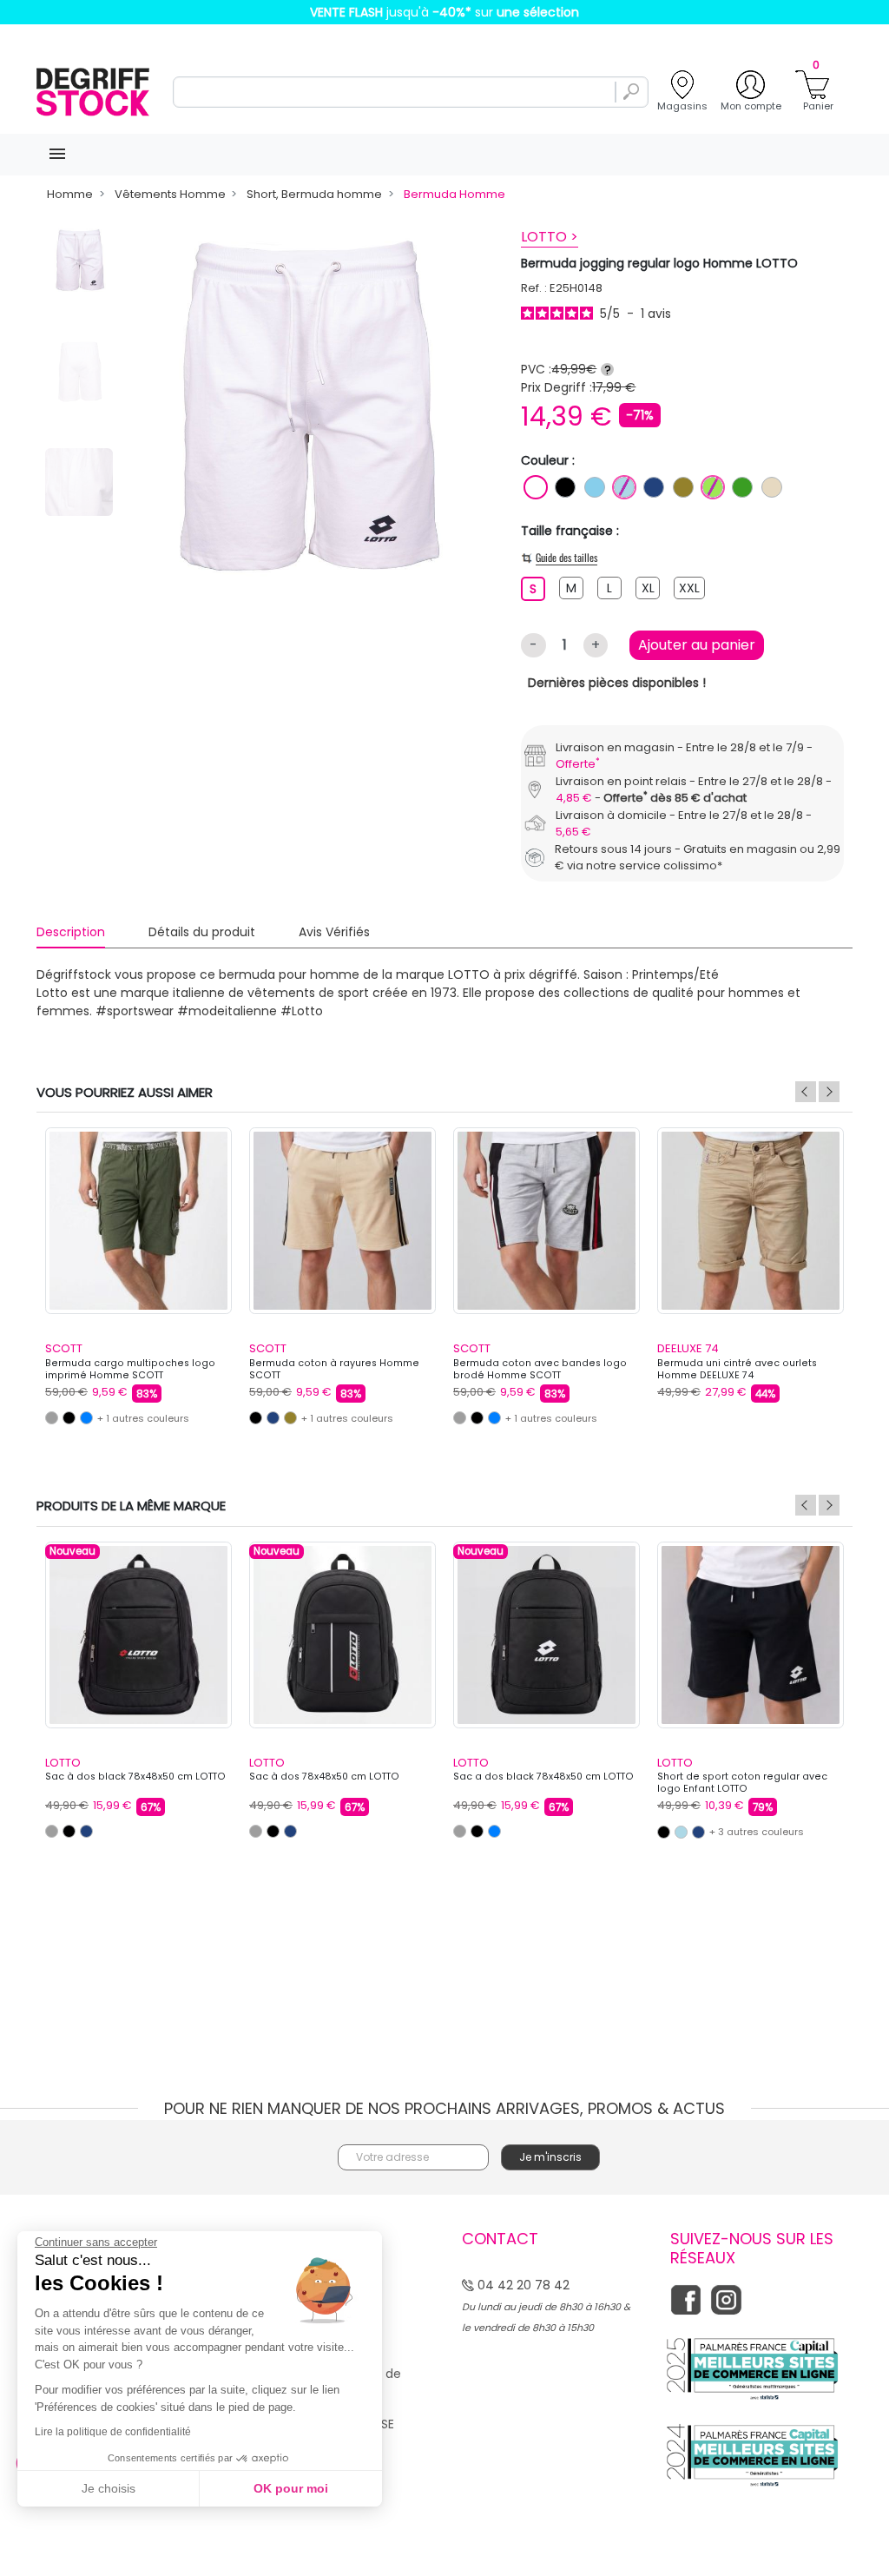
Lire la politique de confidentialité (113, 2432)
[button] (595, 1203)
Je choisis (109, 2488)
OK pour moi (291, 2488)
